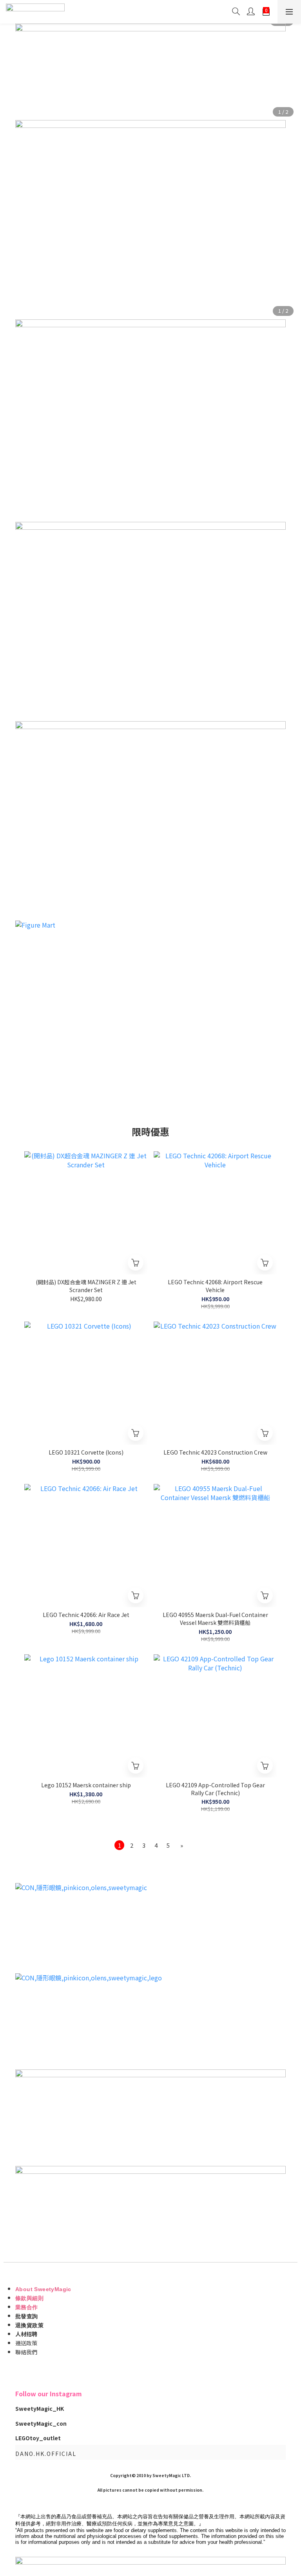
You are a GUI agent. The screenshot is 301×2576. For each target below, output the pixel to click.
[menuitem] (119, 1845)
